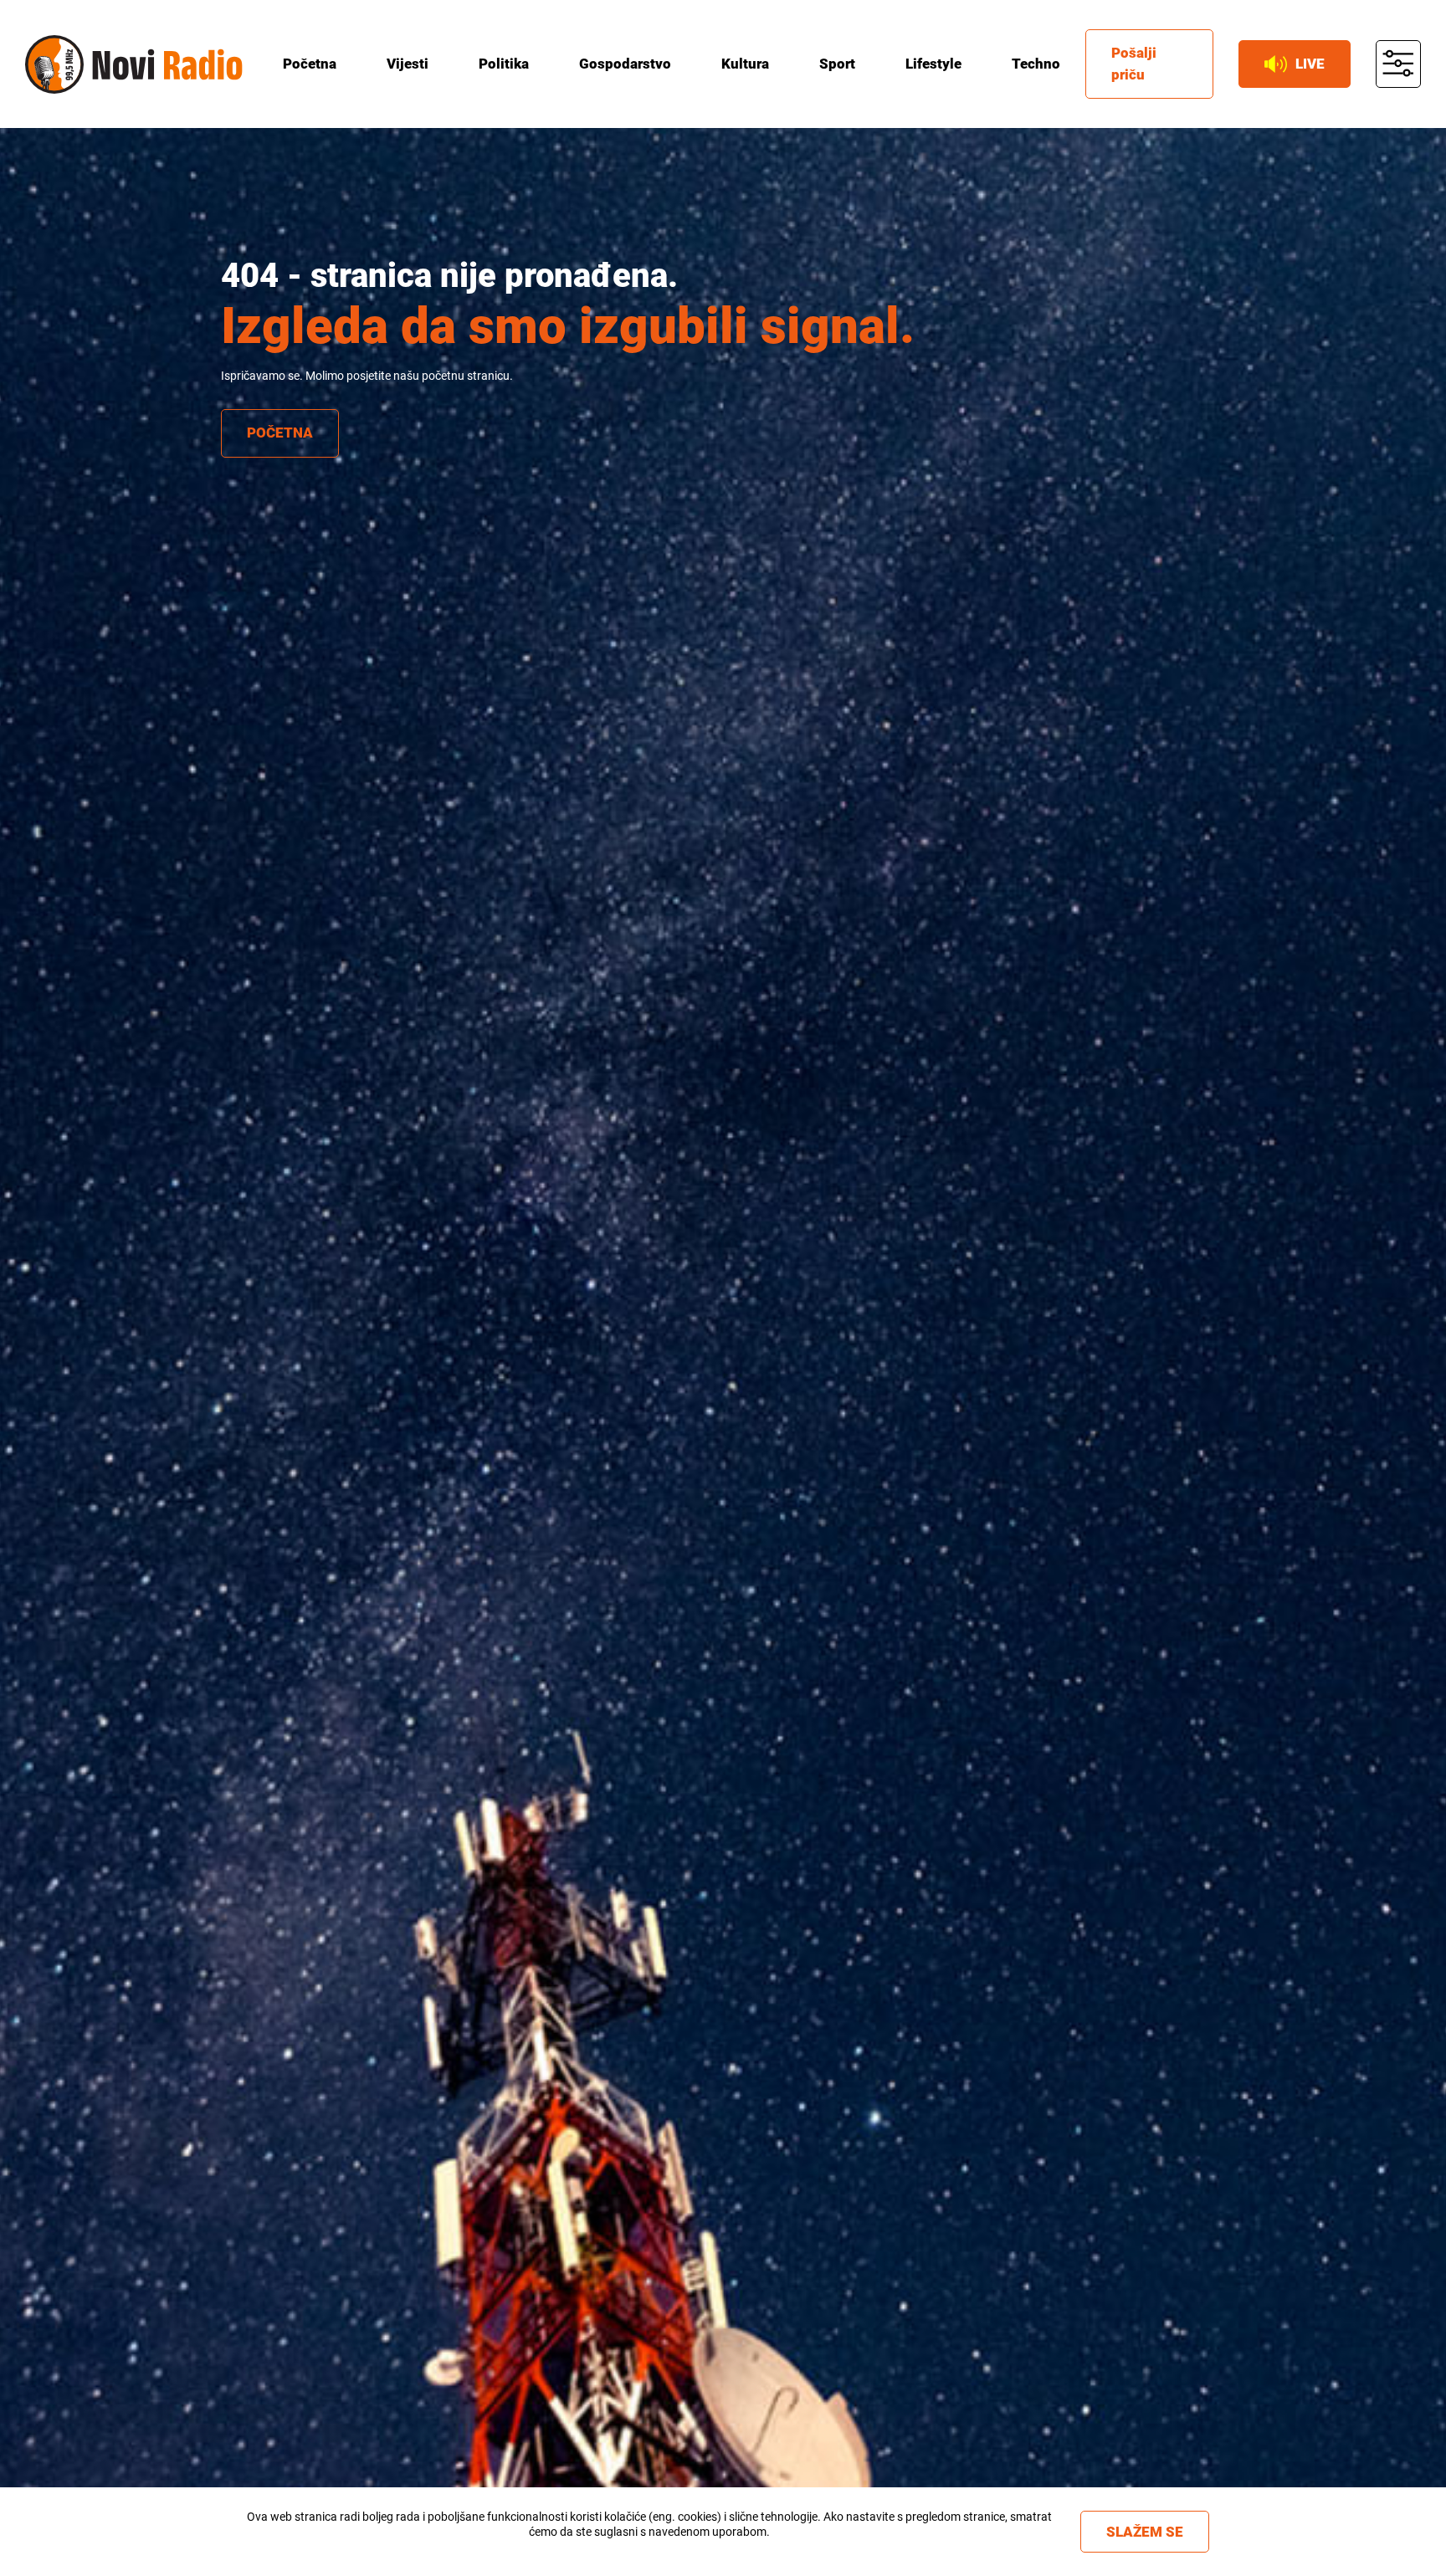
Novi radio (54, 64)
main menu (1398, 64)
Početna (310, 64)
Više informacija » (649, 2547)
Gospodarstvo (625, 64)
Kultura (745, 64)
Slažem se (1145, 2532)
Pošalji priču (1134, 64)
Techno (1036, 64)
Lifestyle (933, 64)
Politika (504, 64)
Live (1310, 64)
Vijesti (408, 64)
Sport (837, 64)
